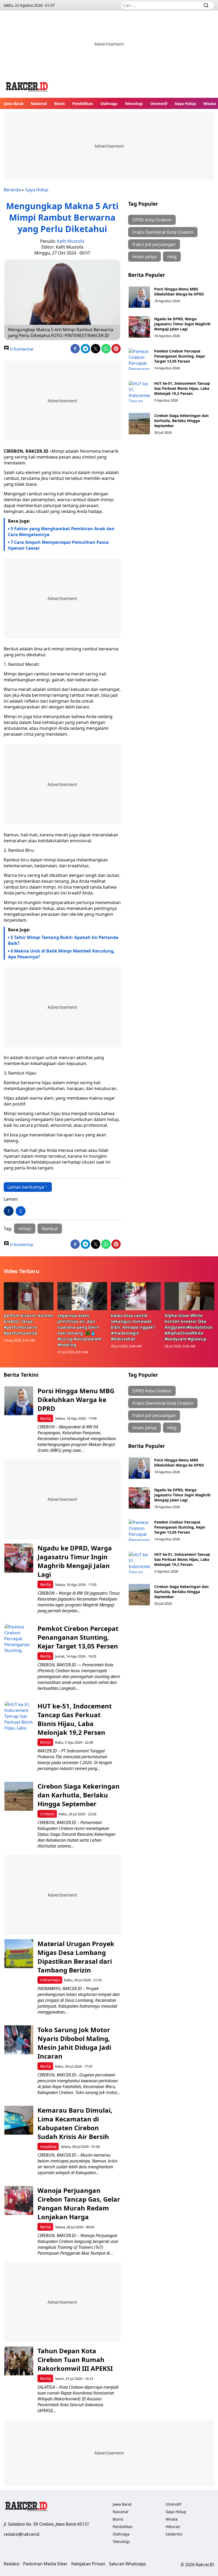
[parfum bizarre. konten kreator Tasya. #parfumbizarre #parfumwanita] (29, 1296)
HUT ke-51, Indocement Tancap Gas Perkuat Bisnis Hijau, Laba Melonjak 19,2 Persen (182, 388)
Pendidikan (83, 104)
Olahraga (109, 104)
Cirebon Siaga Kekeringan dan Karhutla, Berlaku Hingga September (181, 421)
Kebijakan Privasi (88, 2564)
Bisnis (60, 104)
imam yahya (144, 257)
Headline (48, 2147)
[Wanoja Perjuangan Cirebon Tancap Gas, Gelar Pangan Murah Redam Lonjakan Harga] (19, 2200)
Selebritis (174, 2534)
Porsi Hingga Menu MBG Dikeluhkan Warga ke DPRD (179, 291)
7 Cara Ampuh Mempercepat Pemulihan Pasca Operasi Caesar (58, 545)
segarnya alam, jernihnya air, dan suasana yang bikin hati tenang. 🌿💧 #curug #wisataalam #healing (79, 1330)
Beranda (12, 190)
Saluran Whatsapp (127, 2564)
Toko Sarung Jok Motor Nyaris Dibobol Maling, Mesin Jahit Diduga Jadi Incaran (74, 2043)
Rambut (50, 1229)
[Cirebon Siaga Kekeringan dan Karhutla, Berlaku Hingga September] (139, 424)
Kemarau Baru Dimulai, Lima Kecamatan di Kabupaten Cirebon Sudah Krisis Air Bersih (75, 2123)
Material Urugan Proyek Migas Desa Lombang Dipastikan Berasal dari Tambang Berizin (76, 1957)
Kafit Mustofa (71, 241)
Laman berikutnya (26, 1187)
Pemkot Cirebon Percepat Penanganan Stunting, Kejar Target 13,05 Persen (180, 356)
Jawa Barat (14, 104)
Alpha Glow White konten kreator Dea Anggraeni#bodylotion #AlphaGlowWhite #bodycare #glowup (189, 1327)
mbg (172, 257)
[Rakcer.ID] (27, 88)
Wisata (210, 104)
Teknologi (134, 104)
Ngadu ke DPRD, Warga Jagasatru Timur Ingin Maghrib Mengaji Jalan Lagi (182, 324)
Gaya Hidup (185, 104)
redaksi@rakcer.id (22, 2534)
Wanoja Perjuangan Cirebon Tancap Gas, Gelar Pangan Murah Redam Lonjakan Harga (79, 2204)
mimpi (25, 1229)
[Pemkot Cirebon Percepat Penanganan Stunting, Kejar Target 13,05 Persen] (139, 359)
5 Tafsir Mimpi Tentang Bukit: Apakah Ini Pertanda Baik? (63, 940)
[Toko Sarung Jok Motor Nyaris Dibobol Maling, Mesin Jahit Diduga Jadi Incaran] (19, 2040)
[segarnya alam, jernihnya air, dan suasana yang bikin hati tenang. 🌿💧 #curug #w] (82, 1296)
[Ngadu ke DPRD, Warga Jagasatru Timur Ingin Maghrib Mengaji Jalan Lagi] (139, 327)
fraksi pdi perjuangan (154, 244)
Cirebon (47, 1814)
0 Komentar (21, 349)
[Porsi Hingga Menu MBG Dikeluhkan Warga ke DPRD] (139, 297)
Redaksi (12, 2564)
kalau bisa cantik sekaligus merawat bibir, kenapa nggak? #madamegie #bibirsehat (133, 1327)
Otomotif (159, 104)
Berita (45, 1418)
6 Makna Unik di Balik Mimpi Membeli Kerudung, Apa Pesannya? (61, 954)
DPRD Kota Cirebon (152, 220)
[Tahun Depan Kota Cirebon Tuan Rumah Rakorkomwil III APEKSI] (19, 2361)
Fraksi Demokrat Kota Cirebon (163, 232)
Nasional (39, 104)
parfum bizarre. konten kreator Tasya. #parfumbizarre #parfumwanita (29, 1324)
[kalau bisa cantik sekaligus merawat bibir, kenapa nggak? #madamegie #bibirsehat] (136, 1296)
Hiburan (173, 2527)
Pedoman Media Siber (45, 2564)
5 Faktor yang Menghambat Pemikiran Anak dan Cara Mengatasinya (61, 532)
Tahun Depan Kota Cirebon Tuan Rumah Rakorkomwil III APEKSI (75, 2360)
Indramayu (50, 1980)
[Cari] (206, 5)
